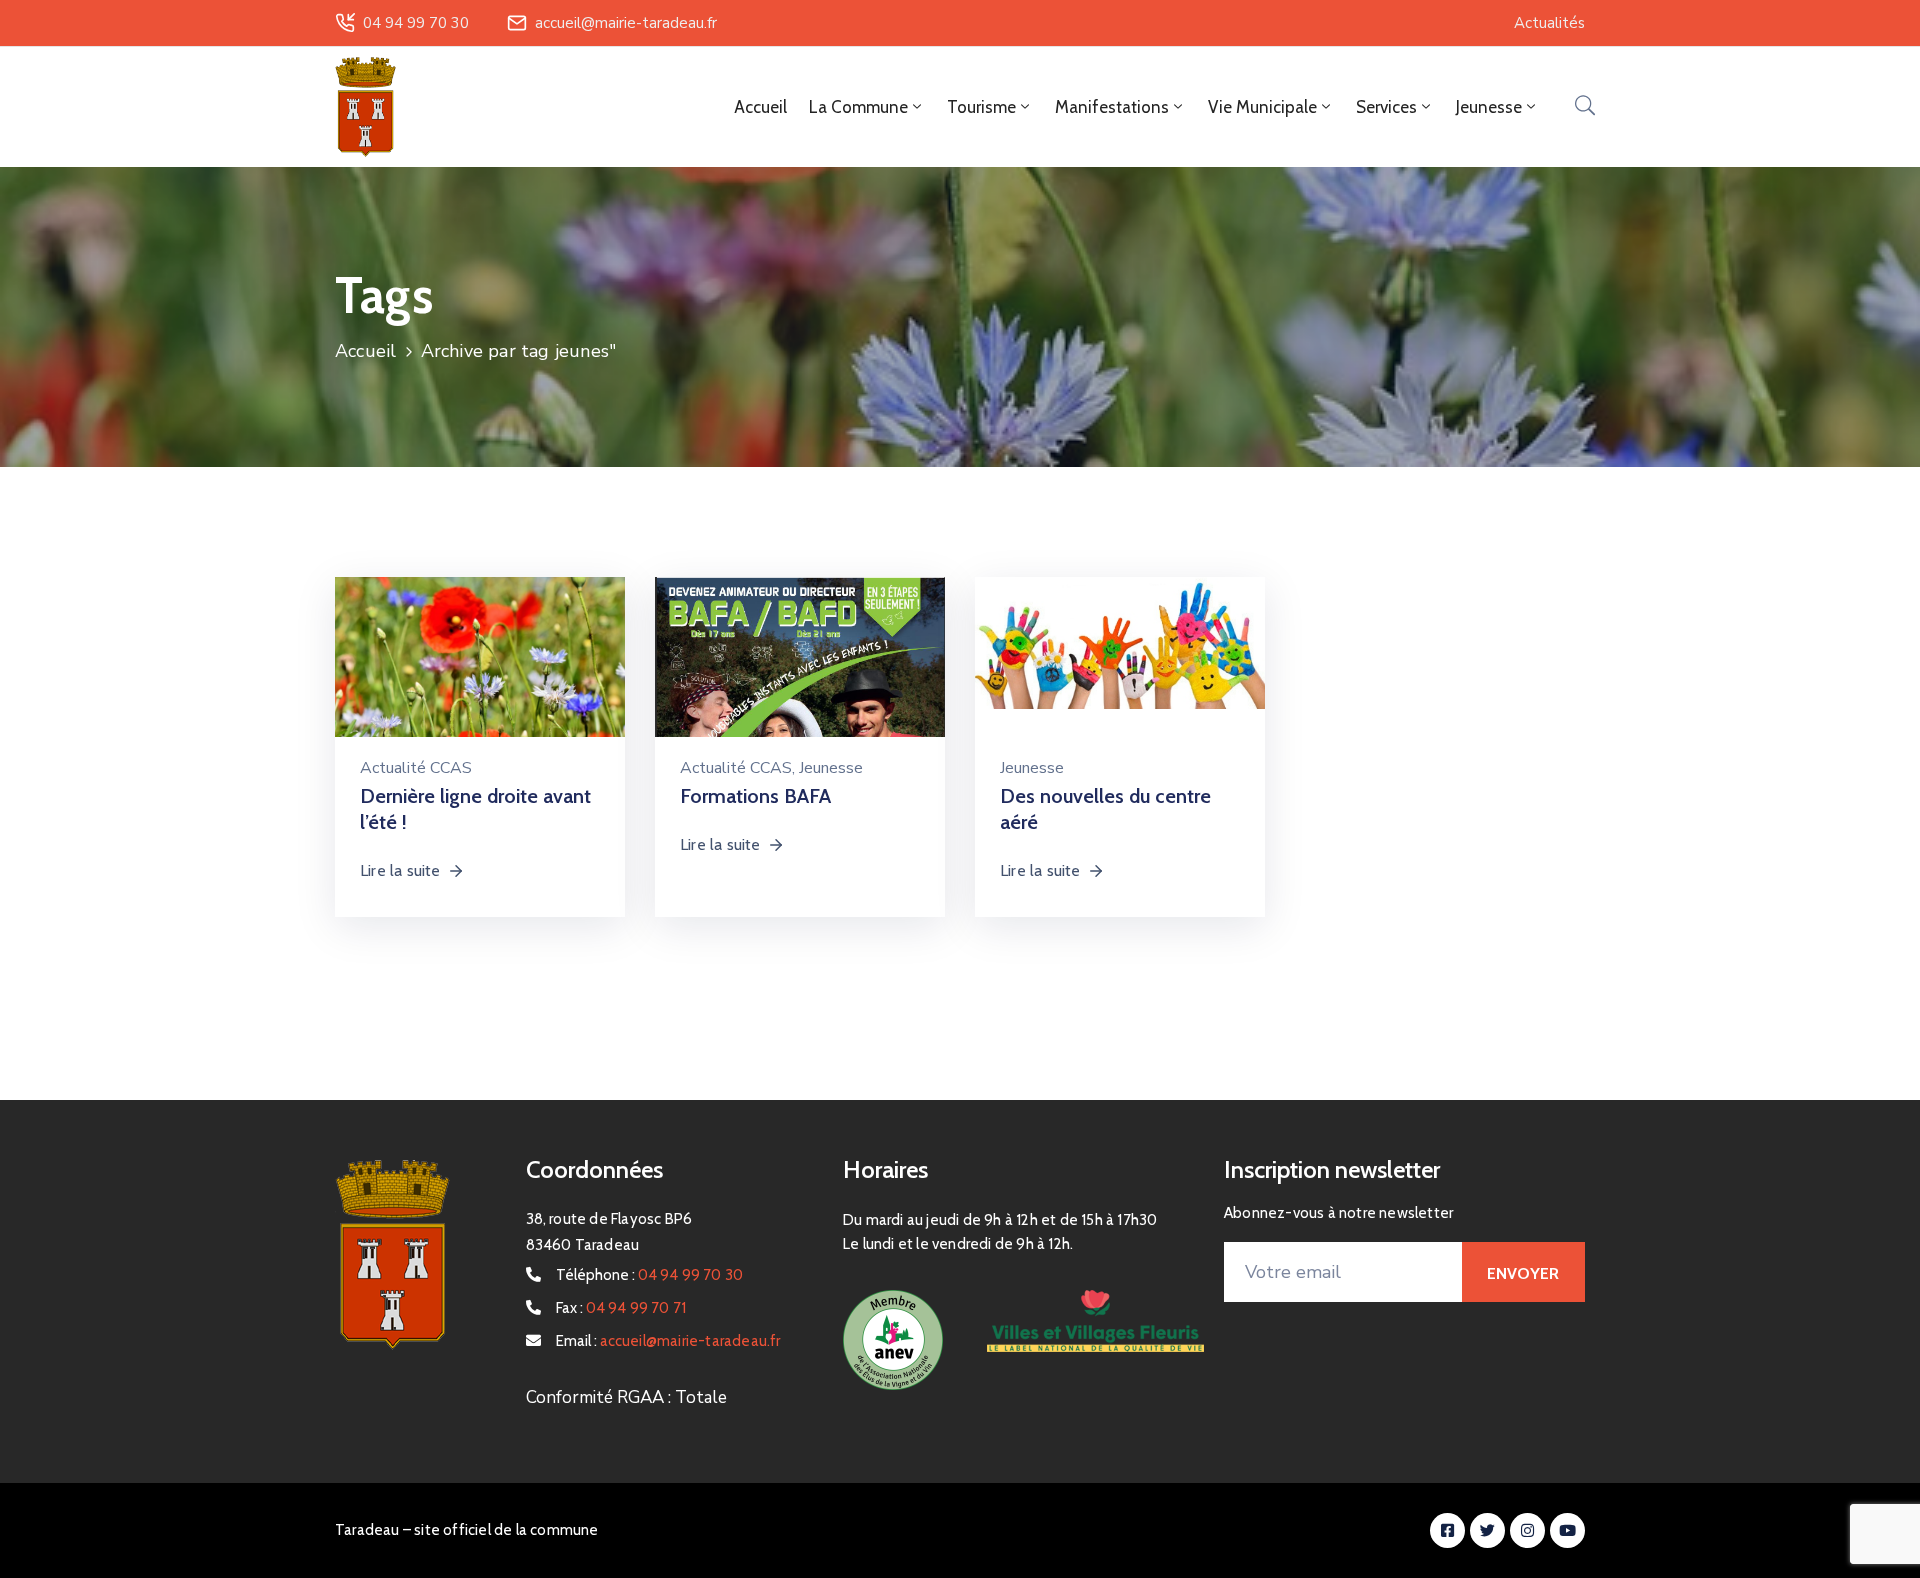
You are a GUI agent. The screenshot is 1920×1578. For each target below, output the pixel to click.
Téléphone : (650, 1275)
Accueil (760, 107)
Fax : (621, 1308)
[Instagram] (1527, 1530)
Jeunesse (831, 768)
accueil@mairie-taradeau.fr (626, 23)
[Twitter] (1487, 1530)
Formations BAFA (755, 796)
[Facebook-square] (1447, 1530)
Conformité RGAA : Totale (626, 1397)
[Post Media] (480, 672)
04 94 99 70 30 (416, 23)
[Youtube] (1567, 1530)
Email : (668, 1341)
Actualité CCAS (416, 768)
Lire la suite (400, 870)
